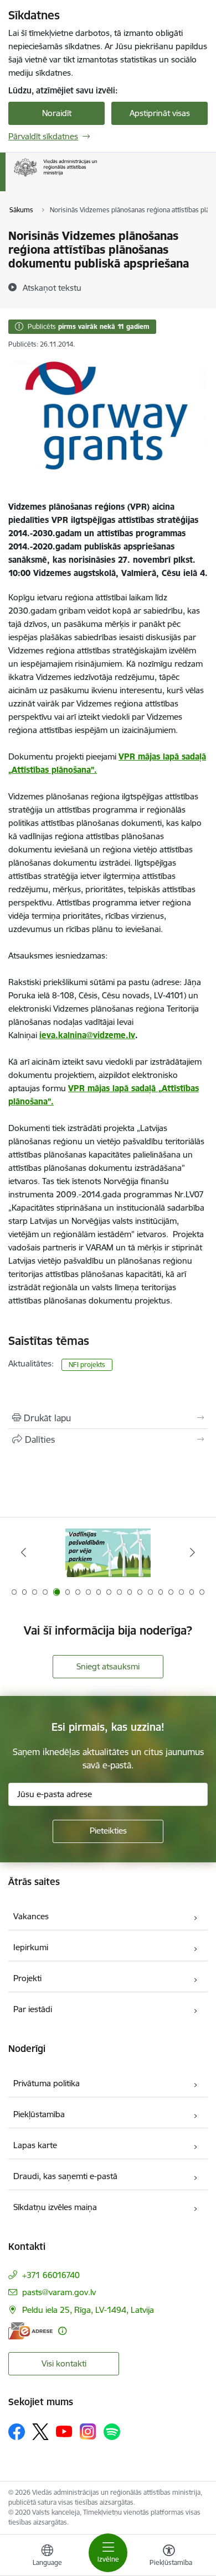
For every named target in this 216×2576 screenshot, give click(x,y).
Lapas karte (35, 2145)
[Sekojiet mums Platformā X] (40, 2432)
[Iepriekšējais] (24, 1552)
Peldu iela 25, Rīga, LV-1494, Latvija (88, 2310)
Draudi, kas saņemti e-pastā (65, 2176)
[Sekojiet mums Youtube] (64, 2431)
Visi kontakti (64, 2363)
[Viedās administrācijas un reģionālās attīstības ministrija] (97, 177)
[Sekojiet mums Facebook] (17, 2432)
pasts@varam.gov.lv (59, 2292)
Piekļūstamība (39, 2114)
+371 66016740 (51, 2275)
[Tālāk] (192, 1552)
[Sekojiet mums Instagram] (88, 2431)
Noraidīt (57, 113)
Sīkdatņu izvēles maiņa (55, 2207)
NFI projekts (87, 1365)
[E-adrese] (30, 2331)
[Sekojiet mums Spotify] (112, 2432)
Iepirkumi (31, 1947)
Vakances (31, 1916)
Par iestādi (33, 2009)
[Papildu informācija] (62, 2331)
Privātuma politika (47, 2083)
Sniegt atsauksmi (108, 1666)
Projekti (27, 1978)
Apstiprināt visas (160, 113)
